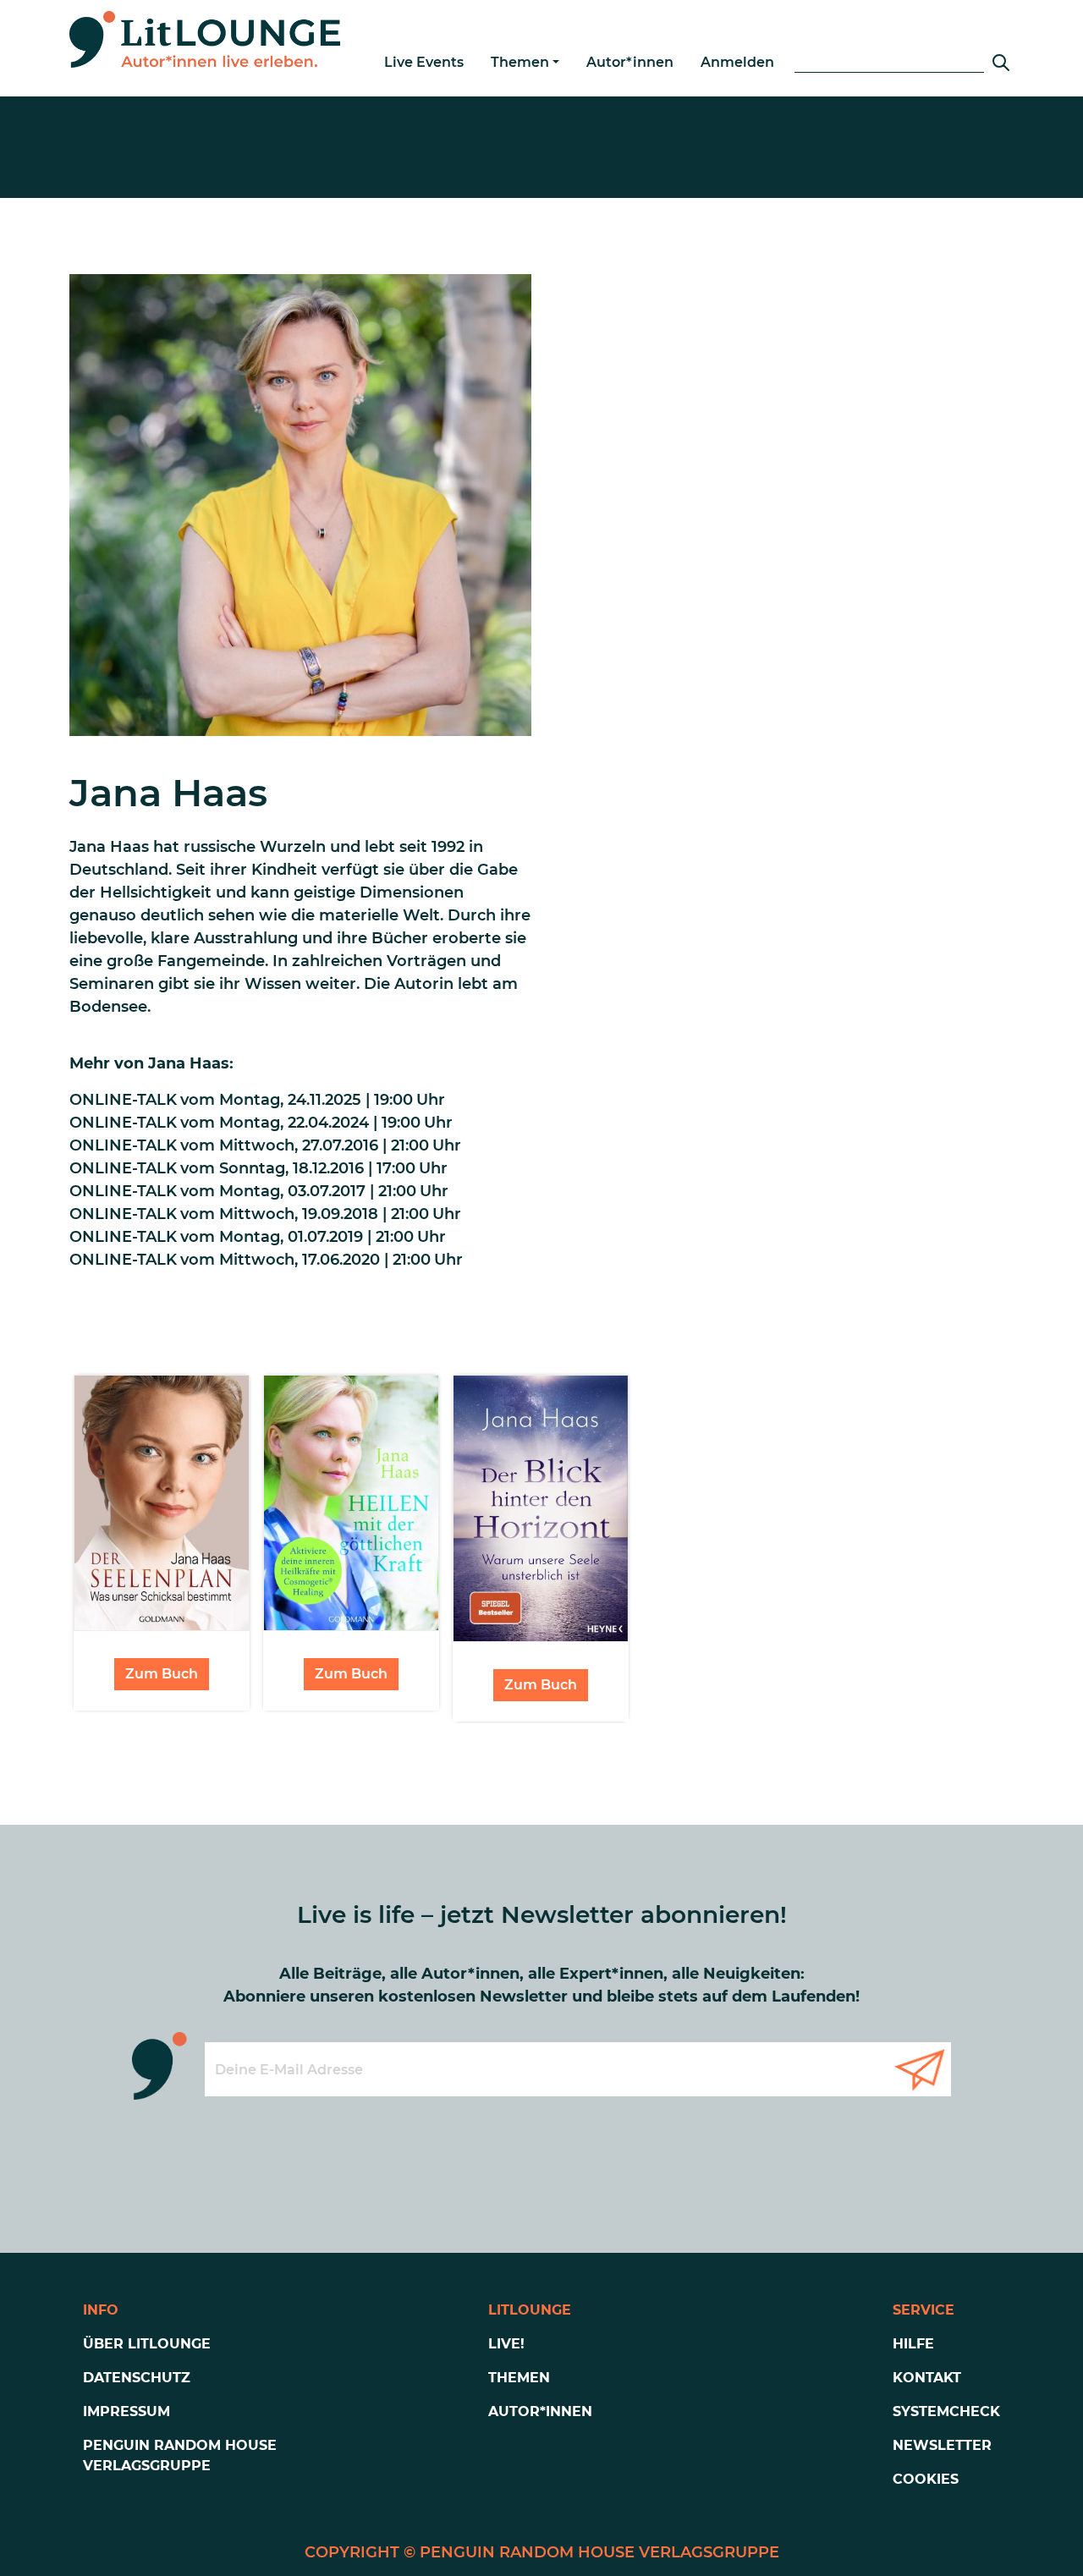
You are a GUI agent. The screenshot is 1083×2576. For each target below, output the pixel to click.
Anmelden (737, 62)
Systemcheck (946, 2411)
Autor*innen (630, 62)
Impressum (126, 2411)
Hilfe (913, 2344)
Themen (520, 62)
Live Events (424, 62)
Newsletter (942, 2445)
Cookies (926, 2479)
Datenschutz (137, 2378)
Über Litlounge (147, 2344)
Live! (506, 2344)
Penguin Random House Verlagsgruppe (180, 2455)
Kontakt (927, 2378)
